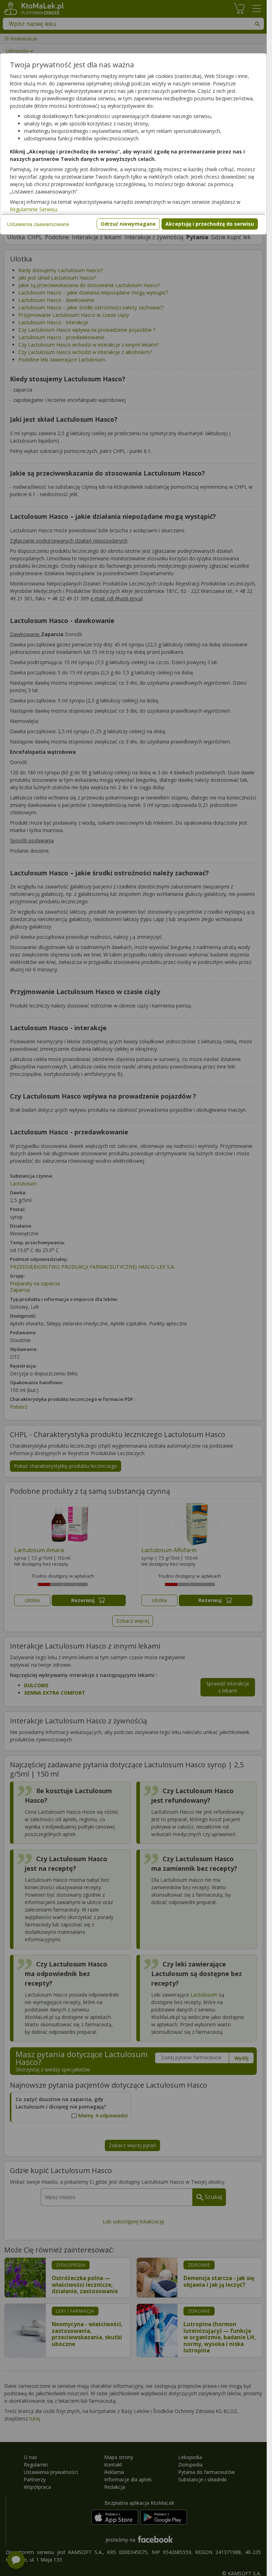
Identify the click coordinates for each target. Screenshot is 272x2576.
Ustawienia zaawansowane (38, 224)
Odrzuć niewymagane (128, 224)
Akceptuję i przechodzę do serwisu (210, 224)
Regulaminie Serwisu (33, 209)
